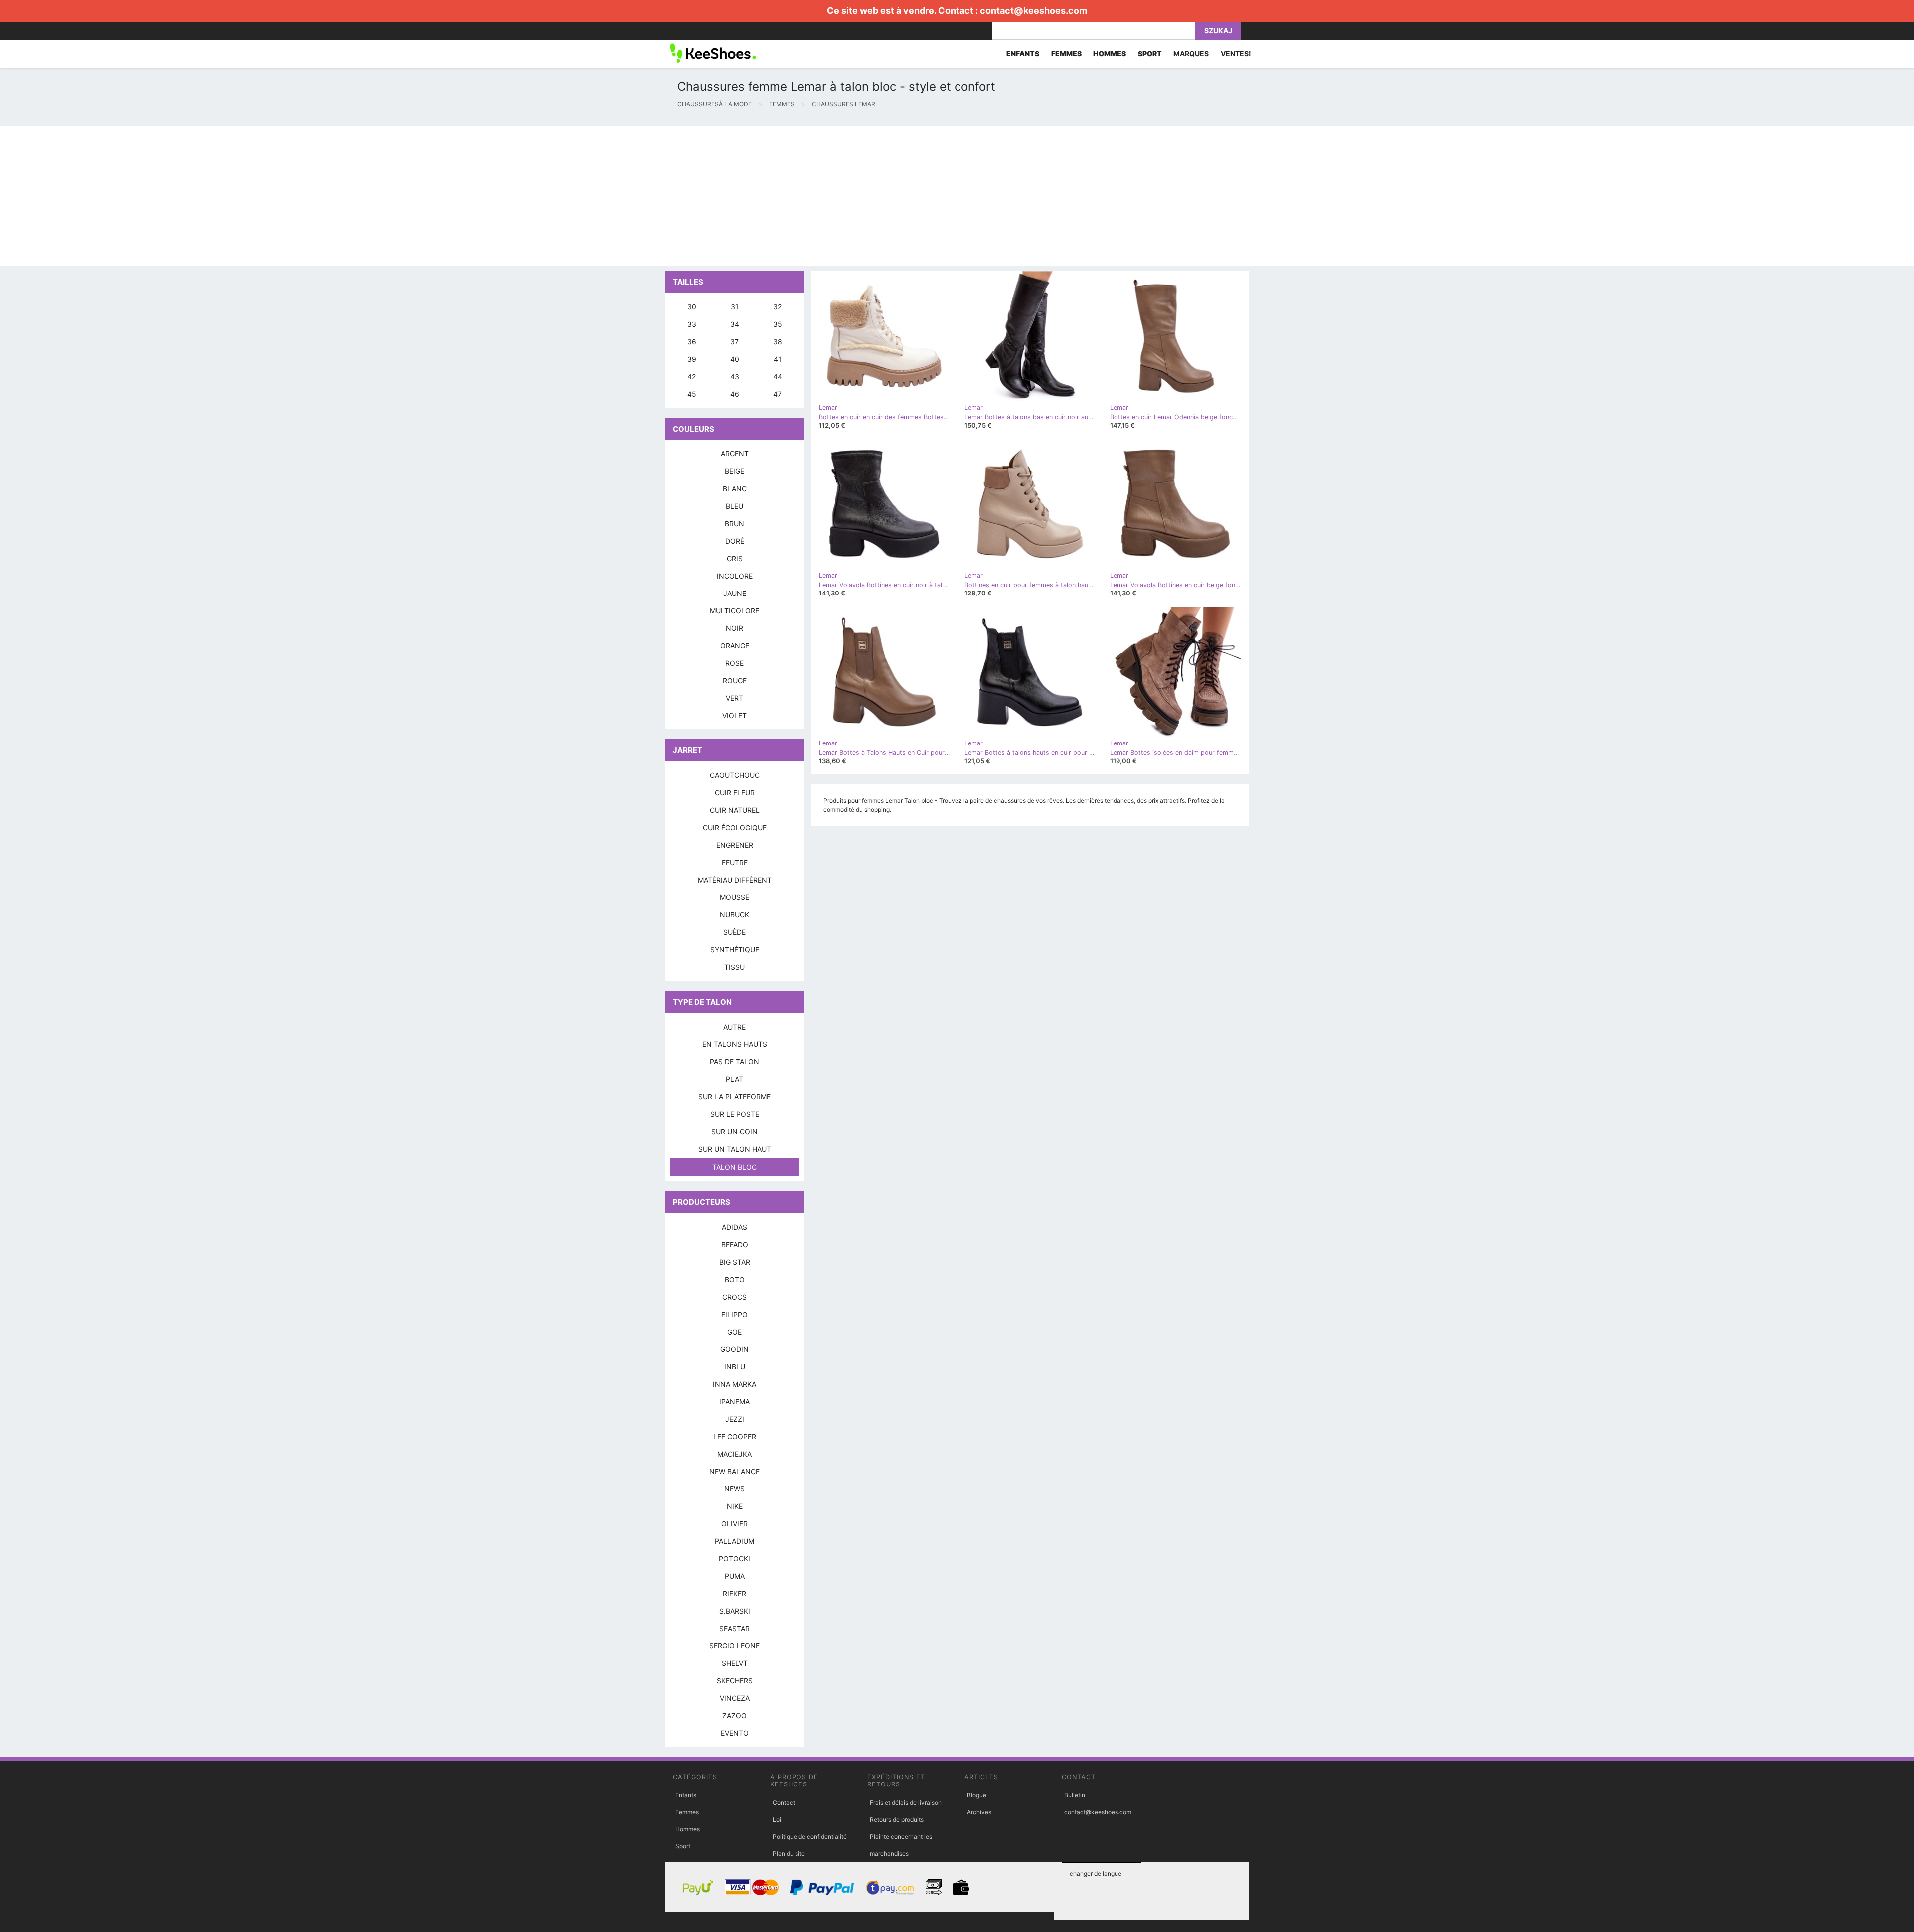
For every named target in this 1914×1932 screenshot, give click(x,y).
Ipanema (734, 1402)
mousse (734, 897)
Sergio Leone (734, 1646)
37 (734, 342)
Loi (777, 1820)
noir (734, 628)
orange (735, 646)
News (734, 1489)
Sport (683, 1846)
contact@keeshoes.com (1034, 11)
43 (735, 376)
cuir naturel (735, 810)
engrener (735, 845)
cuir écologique (735, 827)
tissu (734, 967)
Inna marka (734, 1384)
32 (777, 307)
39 (692, 359)
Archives (979, 1812)
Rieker (734, 1593)
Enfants (686, 1795)
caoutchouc (735, 775)
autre (734, 1027)
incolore (735, 576)
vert (734, 698)
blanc (735, 489)
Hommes (688, 1829)
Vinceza (735, 1698)
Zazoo (734, 1715)
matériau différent (735, 880)
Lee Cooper (735, 1436)
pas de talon (734, 1062)
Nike (735, 1506)
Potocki (734, 1559)
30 (692, 307)
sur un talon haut (735, 1149)
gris (735, 558)
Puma (735, 1576)
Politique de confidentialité (810, 1837)
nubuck (734, 915)
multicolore (734, 611)
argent (735, 454)
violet (734, 715)
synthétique (735, 950)
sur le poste (735, 1114)
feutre (735, 862)
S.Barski (735, 1611)
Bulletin (1075, 1795)
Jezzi (735, 1419)
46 (735, 394)
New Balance (734, 1471)
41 (778, 359)
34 (735, 324)
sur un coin (734, 1131)
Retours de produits (897, 1820)
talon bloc (734, 1167)
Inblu (735, 1367)
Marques (1191, 54)
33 (692, 324)
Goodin (734, 1349)
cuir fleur (735, 793)
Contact (784, 1803)
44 (778, 376)
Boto (735, 1279)
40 (735, 359)
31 (735, 307)
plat (734, 1079)
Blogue (977, 1795)
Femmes (687, 1812)
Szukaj (1218, 31)
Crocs (734, 1297)
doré (735, 541)
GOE (734, 1332)
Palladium (734, 1541)
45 (692, 394)
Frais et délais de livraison (906, 1803)
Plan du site (789, 1854)
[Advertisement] (299, 196)
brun (734, 523)
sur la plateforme (734, 1097)
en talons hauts (735, 1044)
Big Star (735, 1262)
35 (778, 324)
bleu (734, 506)
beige (734, 471)
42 (692, 376)
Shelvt (735, 1663)
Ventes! (1236, 54)
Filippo (734, 1314)
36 (692, 342)
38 (778, 342)
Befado (735, 1245)
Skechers (735, 1681)
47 (777, 394)
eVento (735, 1733)
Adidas (734, 1227)
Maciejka (734, 1454)
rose (734, 663)
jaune (735, 593)
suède (734, 932)
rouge (735, 680)
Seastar (734, 1628)
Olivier (734, 1524)
